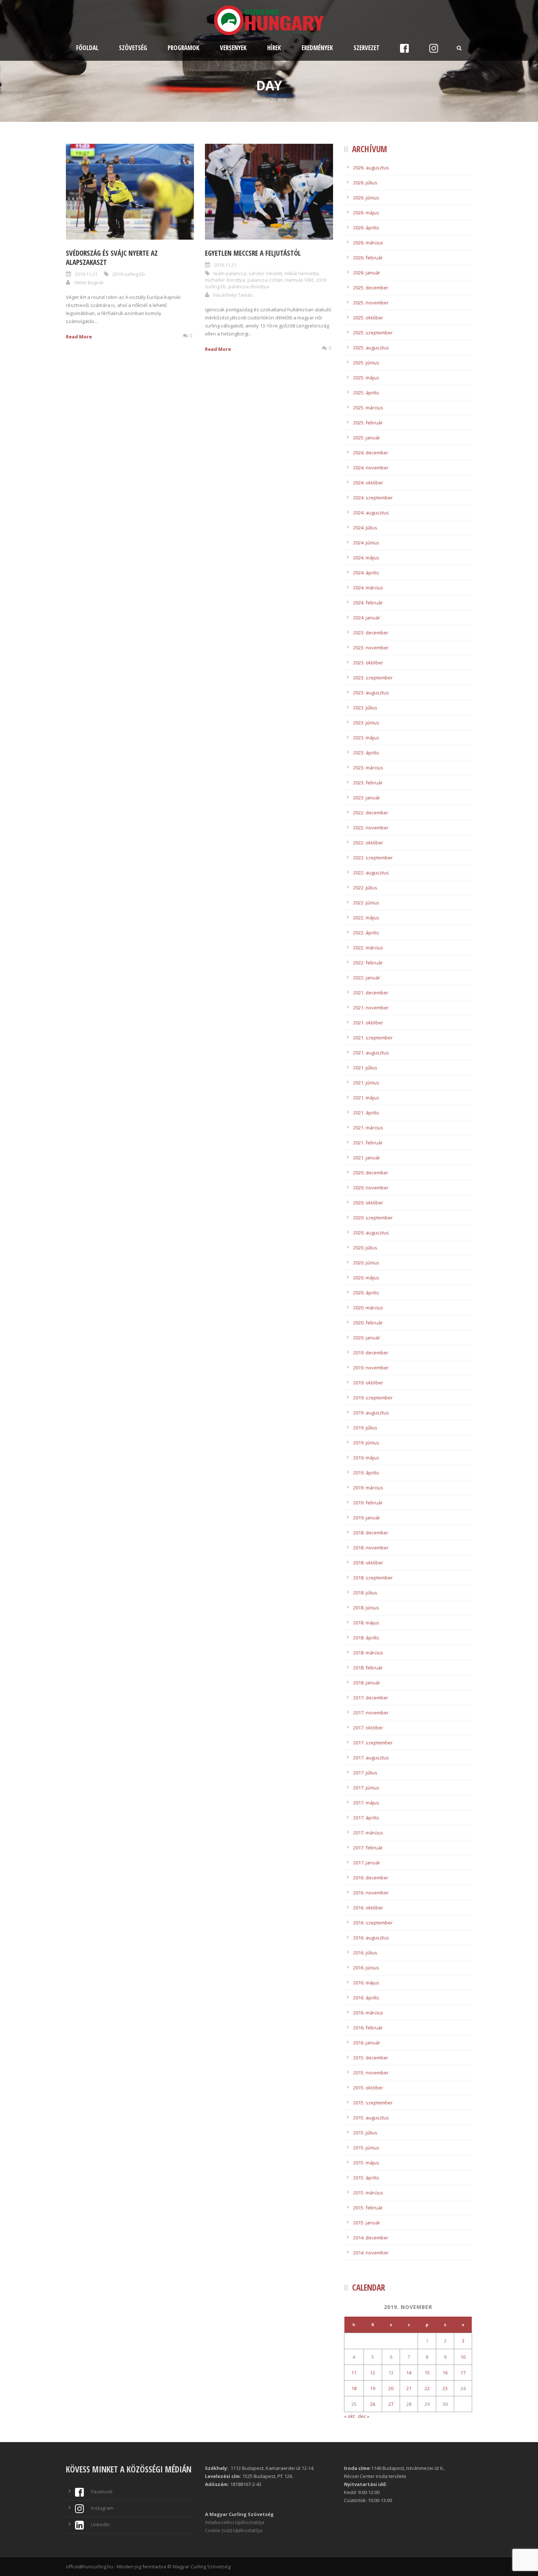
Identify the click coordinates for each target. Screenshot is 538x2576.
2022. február (368, 963)
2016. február (368, 2028)
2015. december (371, 2058)
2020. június (366, 1263)
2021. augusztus (371, 1053)
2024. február (368, 603)
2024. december (371, 453)
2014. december (371, 2238)
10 (463, 2357)
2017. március (368, 1833)
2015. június (366, 2148)
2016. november (371, 1893)
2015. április (366, 2178)
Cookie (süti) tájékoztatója (234, 2530)
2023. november (371, 648)
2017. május (366, 1803)
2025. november (371, 303)
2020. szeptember (373, 1218)
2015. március (368, 2193)
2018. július (365, 1593)
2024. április (366, 573)
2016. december (371, 1878)
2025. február (368, 423)
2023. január (367, 798)
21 (409, 2388)
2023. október (368, 663)
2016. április (366, 1998)
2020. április (366, 1293)
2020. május (366, 1278)
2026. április (366, 228)
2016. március (368, 2013)
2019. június (366, 1443)
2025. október (368, 318)
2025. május (366, 378)
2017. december (371, 1698)
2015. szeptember (373, 2103)
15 (427, 2373)
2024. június (366, 543)
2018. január (367, 1683)
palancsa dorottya (249, 286)
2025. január (367, 438)
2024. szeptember (373, 498)
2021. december (371, 993)
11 (354, 2373)
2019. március (368, 1488)
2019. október (368, 1383)
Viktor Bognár (89, 282)
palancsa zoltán (265, 280)
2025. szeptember (373, 333)
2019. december (371, 1353)
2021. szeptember (373, 1038)
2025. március (368, 408)
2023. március (368, 768)
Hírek (274, 48)
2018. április (366, 1638)
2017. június (366, 1788)
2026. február (368, 258)
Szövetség (133, 48)
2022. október (368, 843)
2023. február (368, 783)
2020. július (365, 1248)
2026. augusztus (371, 168)
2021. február (368, 1143)
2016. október (368, 1908)
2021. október (368, 1023)
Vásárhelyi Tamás (233, 295)
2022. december (371, 813)
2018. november (371, 1548)
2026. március (368, 243)
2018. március (368, 1653)
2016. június (366, 1968)
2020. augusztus (371, 1233)
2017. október (368, 1728)
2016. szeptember (373, 1923)
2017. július (365, 1773)
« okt (349, 2416)
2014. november (371, 2253)
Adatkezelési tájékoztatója (235, 2522)
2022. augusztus (371, 873)
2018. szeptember (373, 1578)
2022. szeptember (373, 858)
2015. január (367, 2223)
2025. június (366, 363)
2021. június (366, 1083)
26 (373, 2404)
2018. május (366, 1623)
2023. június (366, 723)
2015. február (368, 2208)
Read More (79, 337)
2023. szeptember (373, 678)
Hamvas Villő (299, 280)
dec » (364, 2416)
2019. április (366, 1473)
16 (445, 2373)
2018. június (366, 1608)
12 (373, 2373)
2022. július (365, 888)
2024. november (371, 468)
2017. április (366, 1818)
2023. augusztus (371, 693)
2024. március (368, 588)
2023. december (371, 633)
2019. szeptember (373, 1398)
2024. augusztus (371, 513)
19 (373, 2388)
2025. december (371, 288)
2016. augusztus (371, 1938)
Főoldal (87, 48)
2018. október (368, 1563)
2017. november (371, 1713)
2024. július (365, 528)
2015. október (368, 2088)
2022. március (368, 948)
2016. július (365, 1953)
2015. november (371, 2073)
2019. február (368, 1503)
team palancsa (230, 273)
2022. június (366, 903)
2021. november (371, 1008)
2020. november (371, 1188)
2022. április (366, 933)
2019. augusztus (371, 1413)
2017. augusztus (371, 1758)
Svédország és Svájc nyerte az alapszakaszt (112, 258)
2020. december (371, 1173)
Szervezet (367, 48)
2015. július (365, 2133)
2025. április (366, 393)
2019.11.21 (86, 274)
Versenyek (233, 48)
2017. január (367, 1863)
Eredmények (317, 48)
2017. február (368, 1848)
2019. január (367, 1518)
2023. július (365, 708)
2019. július (365, 1428)
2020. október (368, 1203)
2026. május (366, 213)
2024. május (366, 558)
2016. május (366, 1983)
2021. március (368, 1128)
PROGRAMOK (184, 48)
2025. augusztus (371, 348)
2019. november (371, 1368)
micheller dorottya (225, 280)
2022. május (366, 918)
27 (391, 2404)
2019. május (366, 1458)
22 (427, 2388)
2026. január (367, 273)
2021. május (366, 1098)
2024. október (368, 483)
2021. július (365, 1068)
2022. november (371, 828)
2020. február (368, 1323)
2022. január (367, 978)
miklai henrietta (302, 273)
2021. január (367, 1158)
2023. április (366, 753)
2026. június (366, 198)
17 (463, 2373)
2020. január (367, 1338)
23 (445, 2388)
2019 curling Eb (129, 274)
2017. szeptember (373, 1743)
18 (354, 2388)
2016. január (367, 2043)
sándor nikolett (265, 273)
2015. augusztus (371, 2118)
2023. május (366, 738)
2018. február (368, 1668)
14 (409, 2373)
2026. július (365, 183)
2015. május (366, 2163)
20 (391, 2388)
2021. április (366, 1113)
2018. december (371, 1533)
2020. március (368, 1308)
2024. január (367, 618)
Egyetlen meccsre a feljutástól (253, 253)
